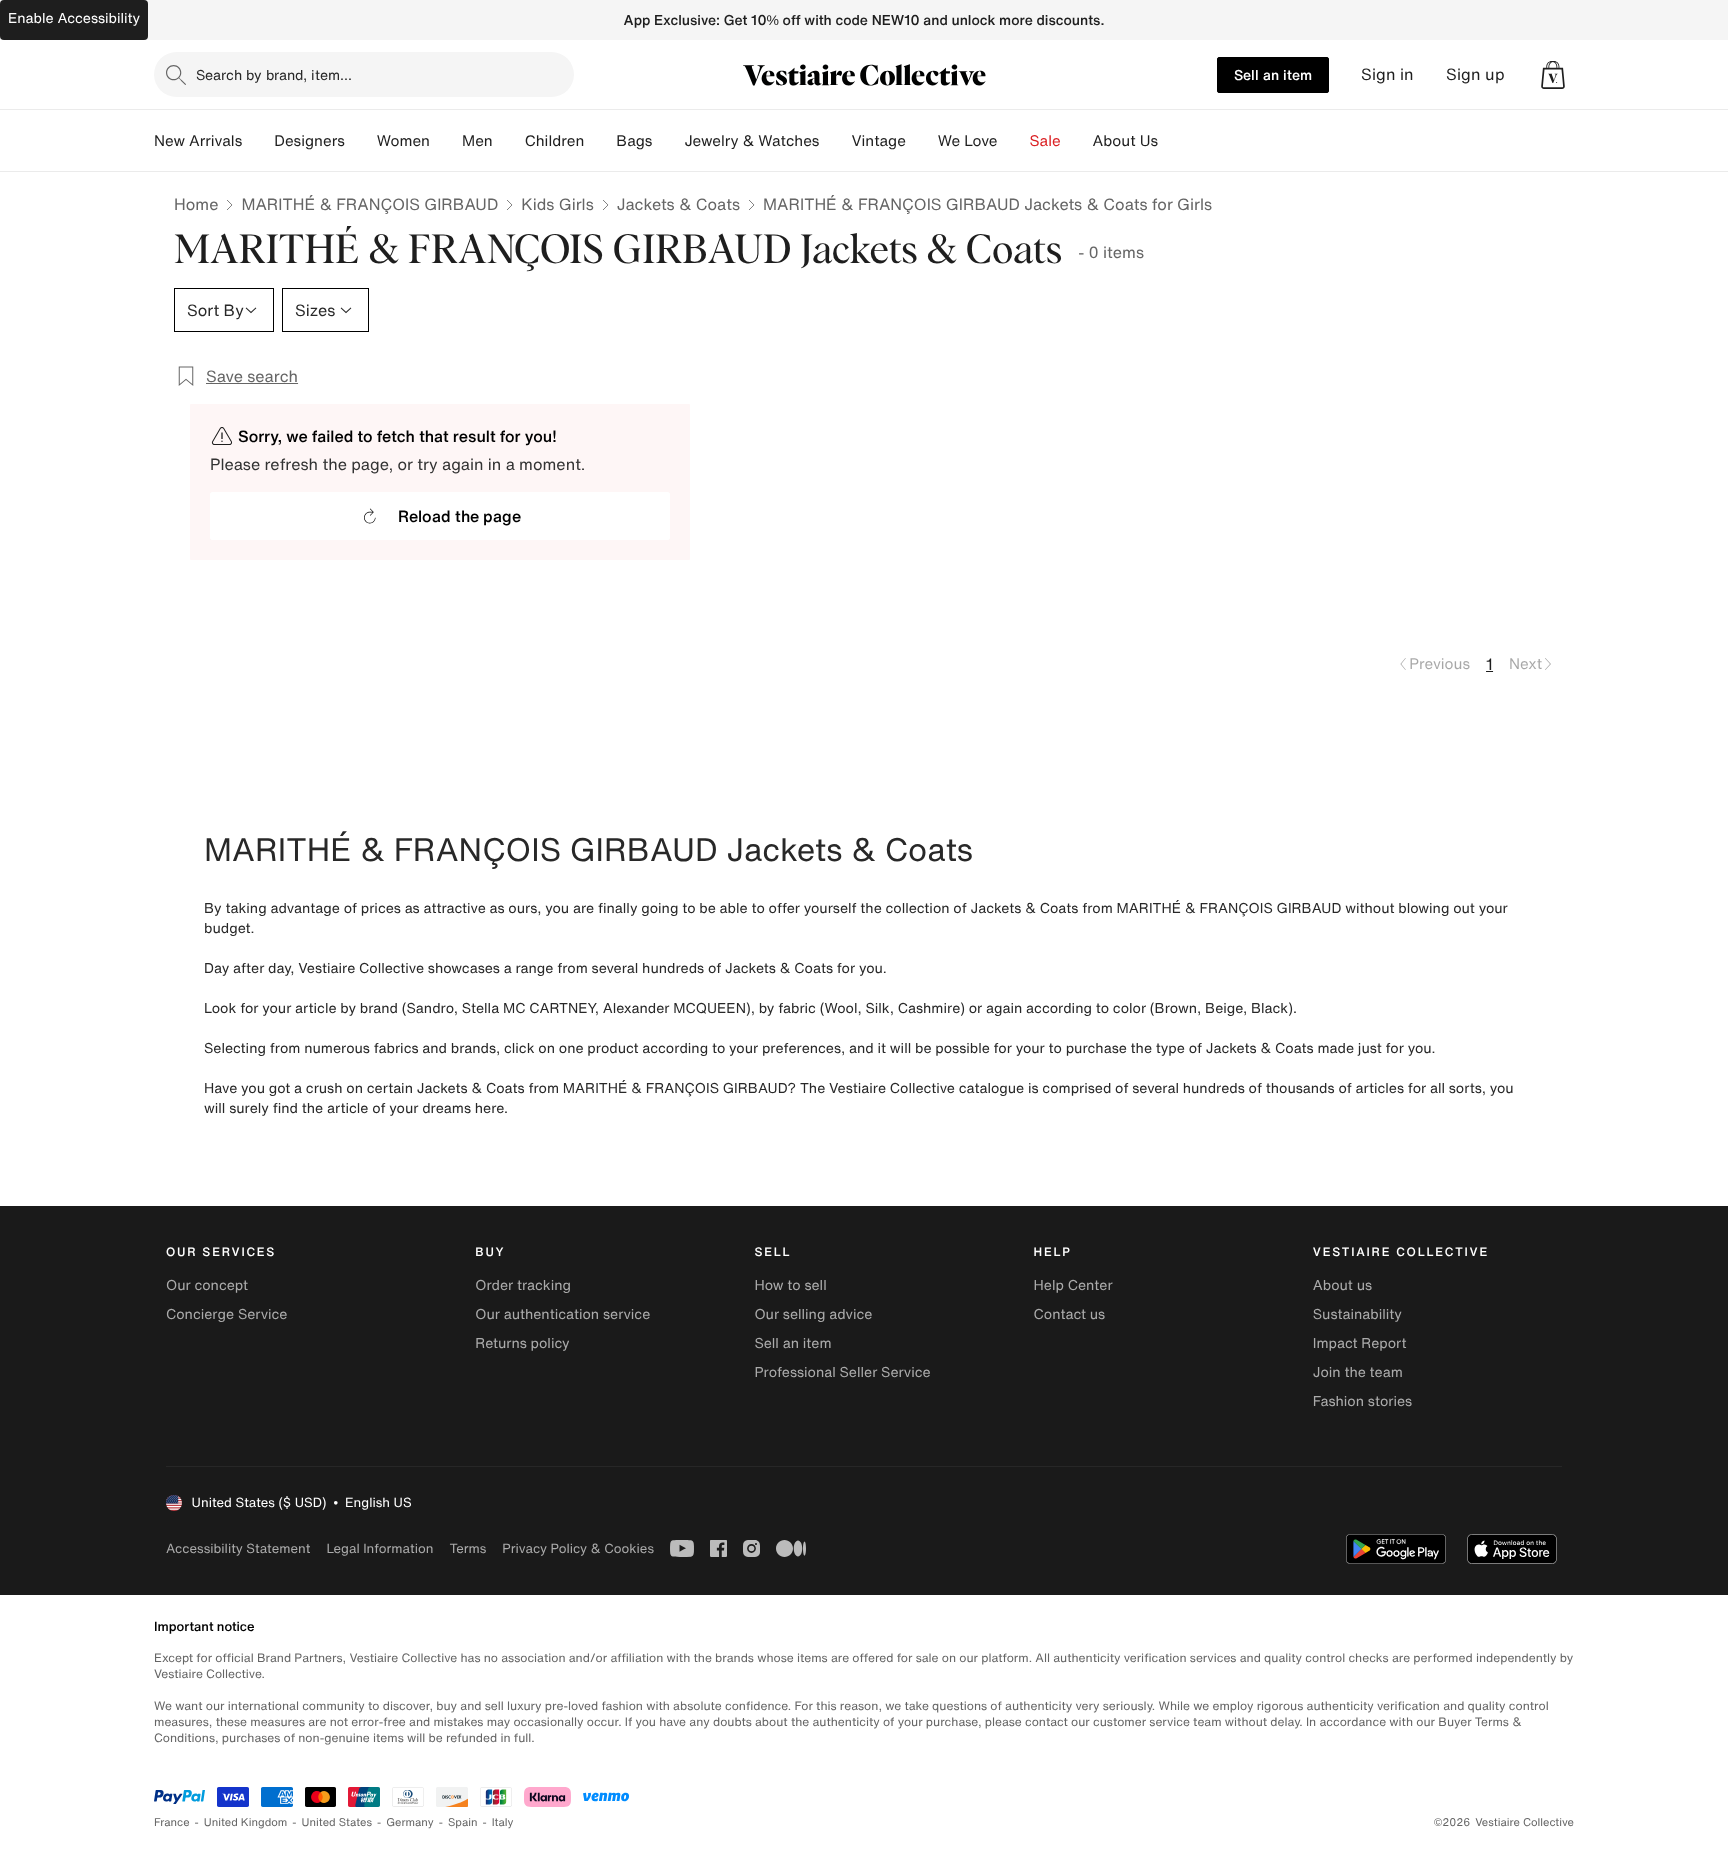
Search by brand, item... (274, 74)
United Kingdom (246, 1822)
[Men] (509, 141)
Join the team (1358, 1372)
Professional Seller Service (842, 1372)
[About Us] (1174, 141)
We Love (968, 141)
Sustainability (1357, 1314)
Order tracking (523, 1285)
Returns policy (522, 1343)
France (172, 1822)
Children (555, 141)
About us (1342, 1285)
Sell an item (1273, 74)
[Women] (446, 141)
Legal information (379, 1548)
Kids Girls (557, 204)
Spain (463, 1822)
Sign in (1387, 74)
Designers (309, 141)
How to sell (790, 1285)
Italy (503, 1822)
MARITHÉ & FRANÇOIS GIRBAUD (369, 204)
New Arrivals (198, 141)
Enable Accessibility (74, 18)
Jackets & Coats (678, 204)
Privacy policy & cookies (578, 1548)
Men (477, 141)
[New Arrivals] (258, 141)
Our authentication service (562, 1314)
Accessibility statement (238, 1548)
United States (337, 1822)
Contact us (1070, 1314)
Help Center (1073, 1285)
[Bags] (668, 141)
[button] (1553, 75)
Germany (410, 1822)
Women (403, 141)
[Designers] (361, 141)
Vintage (878, 141)
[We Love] (1014, 141)
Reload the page (459, 516)
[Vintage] (922, 141)
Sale (1045, 141)
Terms (467, 1548)
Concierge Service (226, 1314)
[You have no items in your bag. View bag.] (1553, 75)
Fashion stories (1362, 1401)
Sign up (1475, 74)
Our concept (207, 1285)
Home (196, 204)
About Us (1125, 141)
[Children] (600, 141)
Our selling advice (813, 1314)
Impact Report (1360, 1343)
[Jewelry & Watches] (835, 141)
